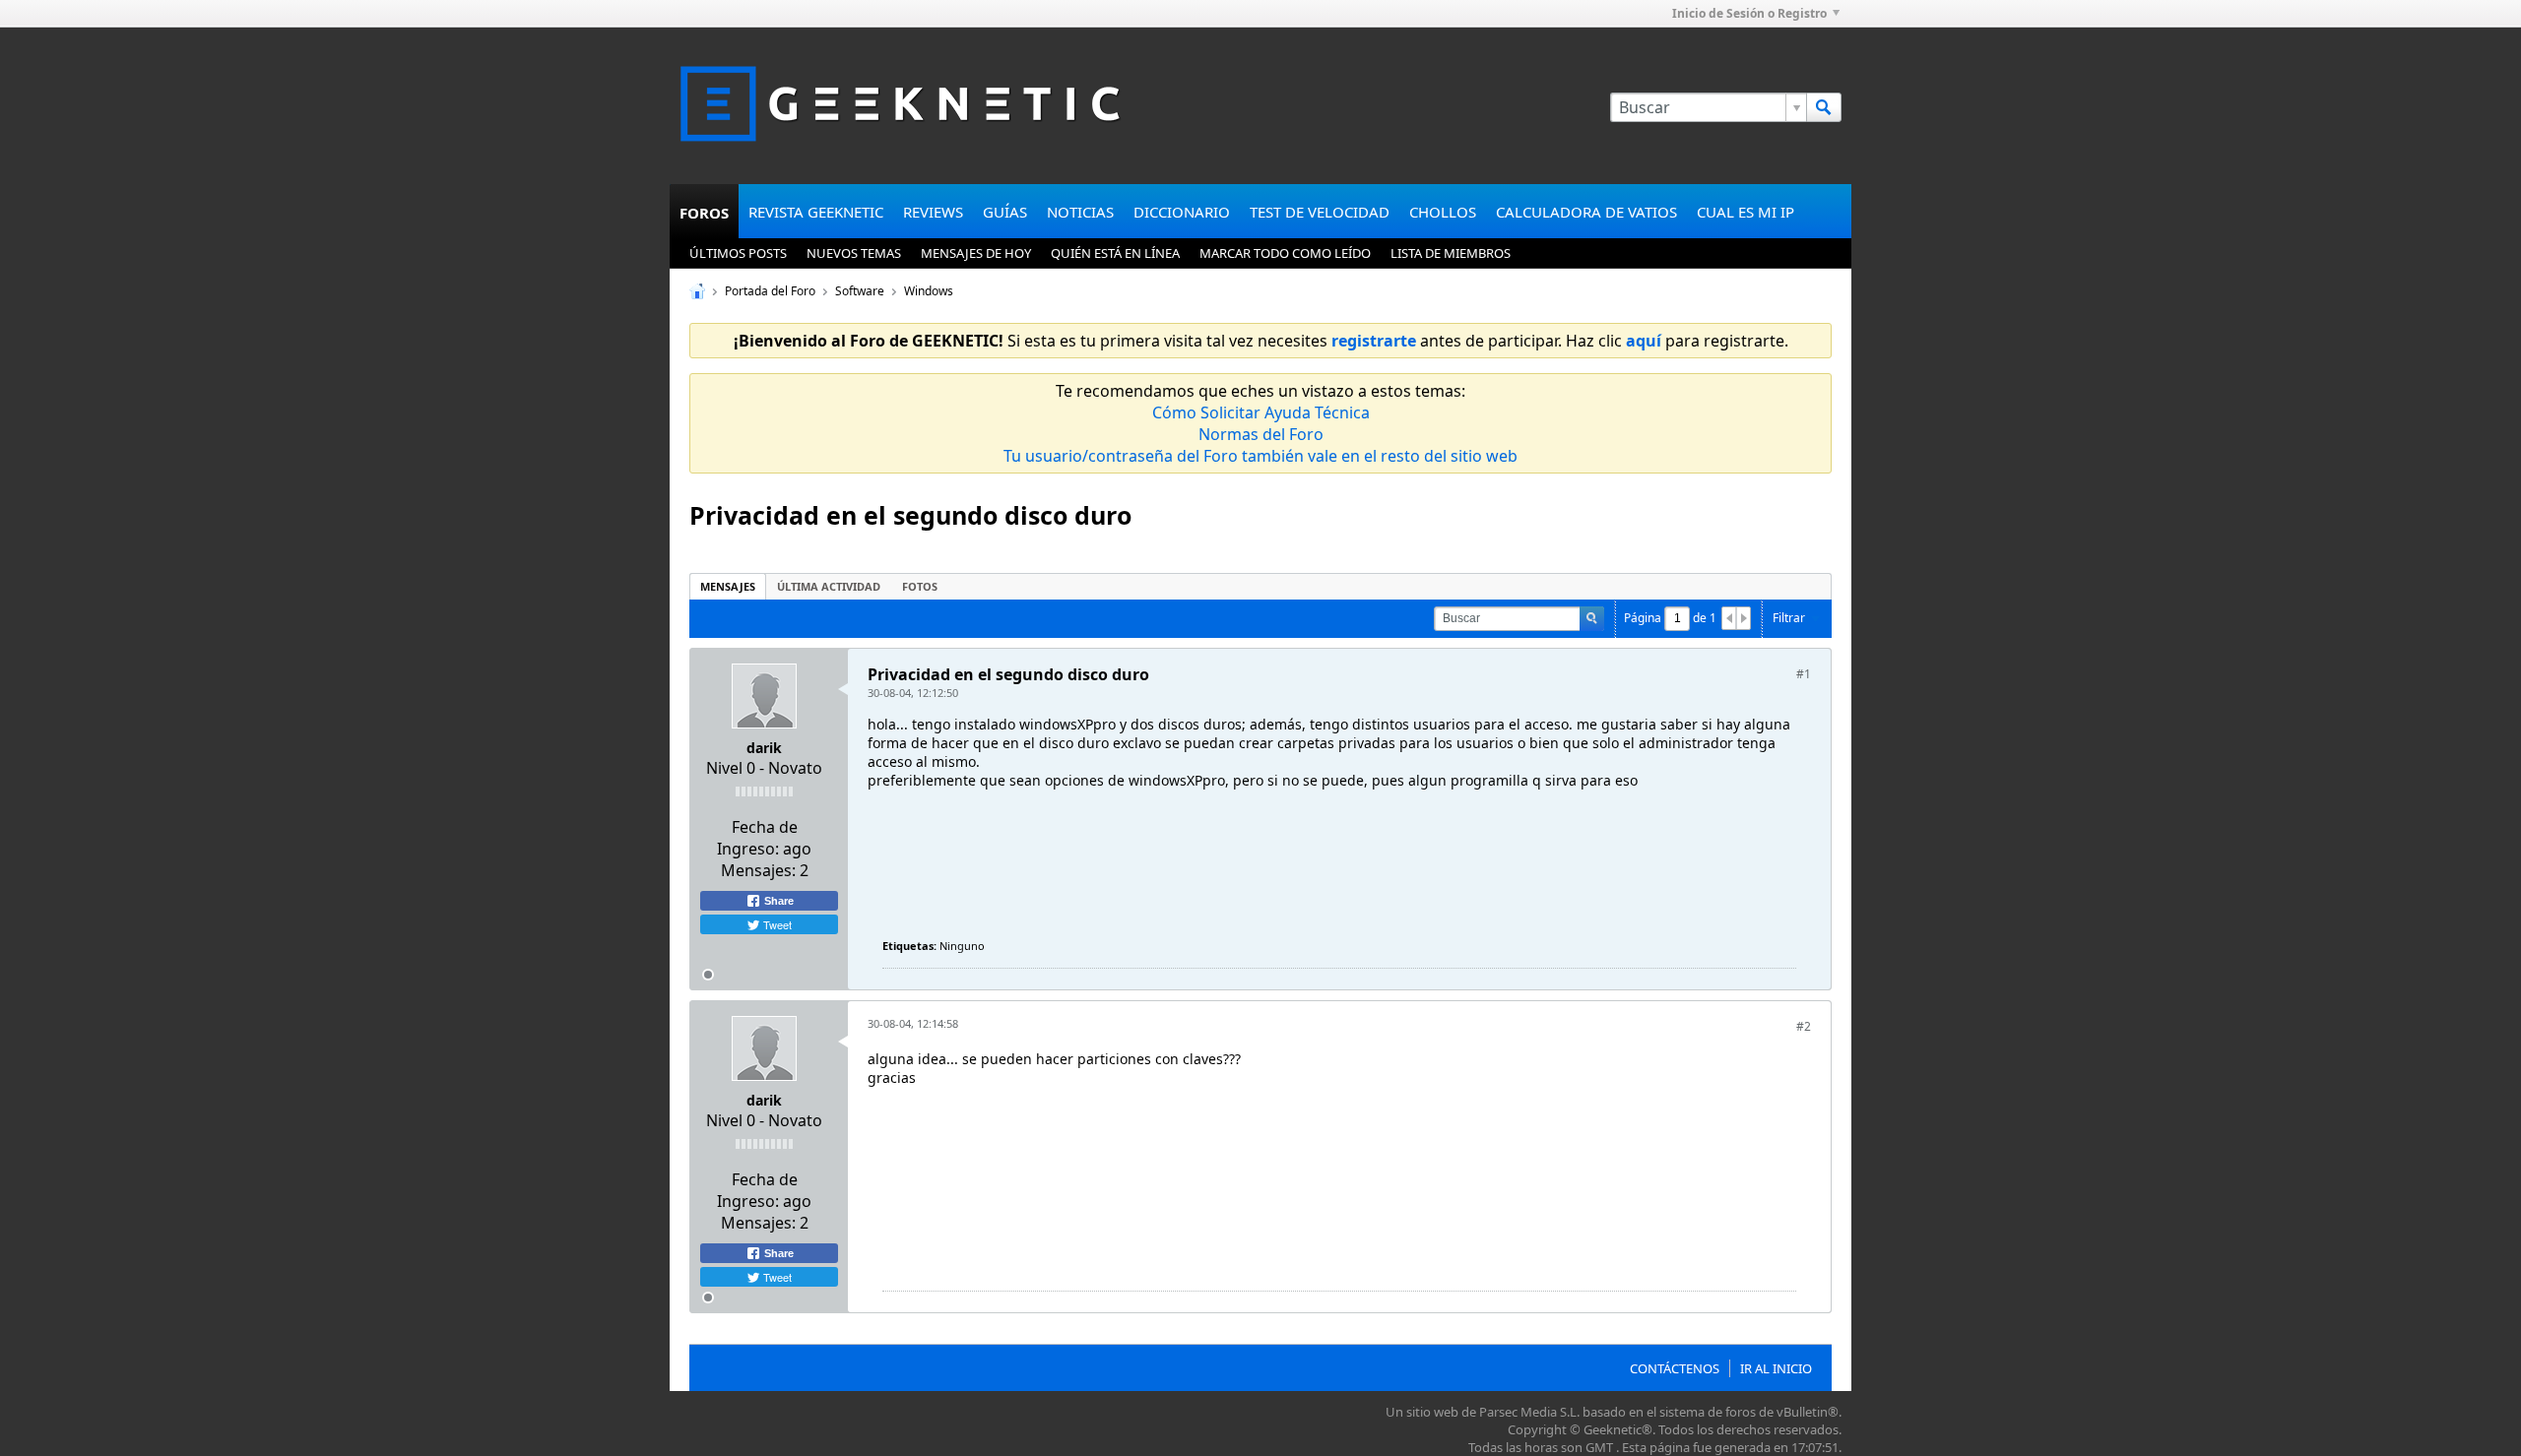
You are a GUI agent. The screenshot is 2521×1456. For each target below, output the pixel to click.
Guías (1005, 212)
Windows (929, 291)
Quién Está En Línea (1115, 253)
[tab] (728, 586)
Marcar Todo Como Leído (1285, 253)
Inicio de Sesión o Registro (1749, 13)
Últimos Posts (738, 253)
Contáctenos (1675, 1368)
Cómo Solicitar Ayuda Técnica (1261, 412)
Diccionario (1182, 212)
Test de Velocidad (1320, 212)
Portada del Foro (770, 291)
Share (777, 901)
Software (860, 291)
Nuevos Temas (854, 253)
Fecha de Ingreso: (757, 838)
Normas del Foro (1261, 434)
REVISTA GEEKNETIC (816, 212)
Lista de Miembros (1451, 253)
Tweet (776, 924)
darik (764, 748)
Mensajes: (758, 870)
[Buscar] (1824, 107)
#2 (1804, 1026)
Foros (704, 213)
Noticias (1080, 212)
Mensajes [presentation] (728, 586)
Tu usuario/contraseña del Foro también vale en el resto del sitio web (1260, 456)
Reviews (933, 212)
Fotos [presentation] (920, 586)
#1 (1804, 674)
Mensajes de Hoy (976, 253)
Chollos (1443, 212)
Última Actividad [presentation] (829, 586)
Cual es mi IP (1745, 212)
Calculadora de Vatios (1586, 212)
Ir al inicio (1776, 1368)
